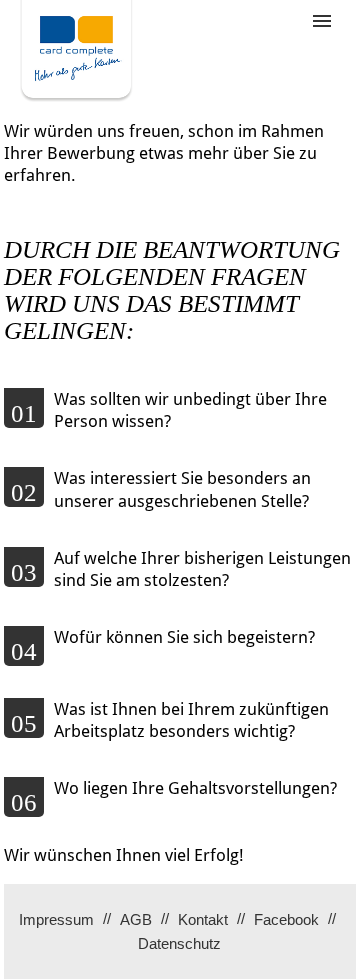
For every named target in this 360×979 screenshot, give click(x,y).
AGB (136, 919)
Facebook (286, 919)
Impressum (56, 919)
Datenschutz (179, 943)
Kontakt (203, 919)
